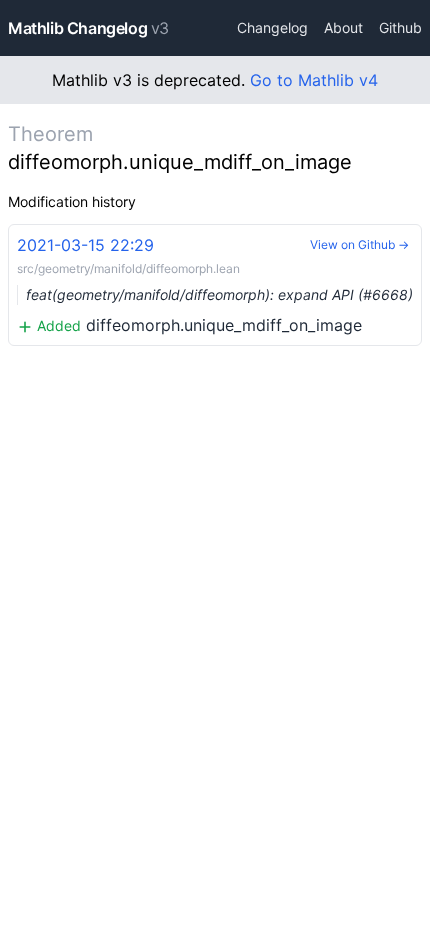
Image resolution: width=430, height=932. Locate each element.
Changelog (272, 27)
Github (400, 27)
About (343, 27)
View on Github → (359, 244)
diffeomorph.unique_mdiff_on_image (215, 285)
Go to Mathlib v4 (314, 80)
